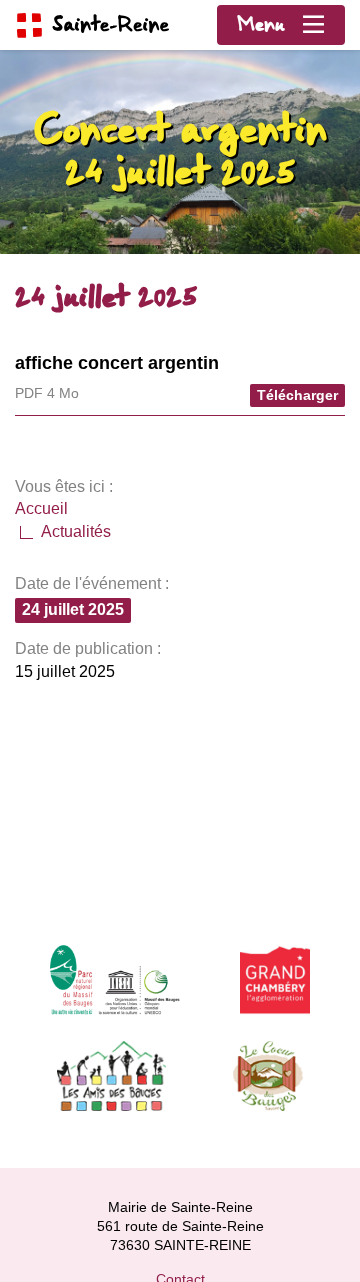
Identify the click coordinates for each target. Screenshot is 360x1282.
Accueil (41, 508)
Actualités (76, 531)
